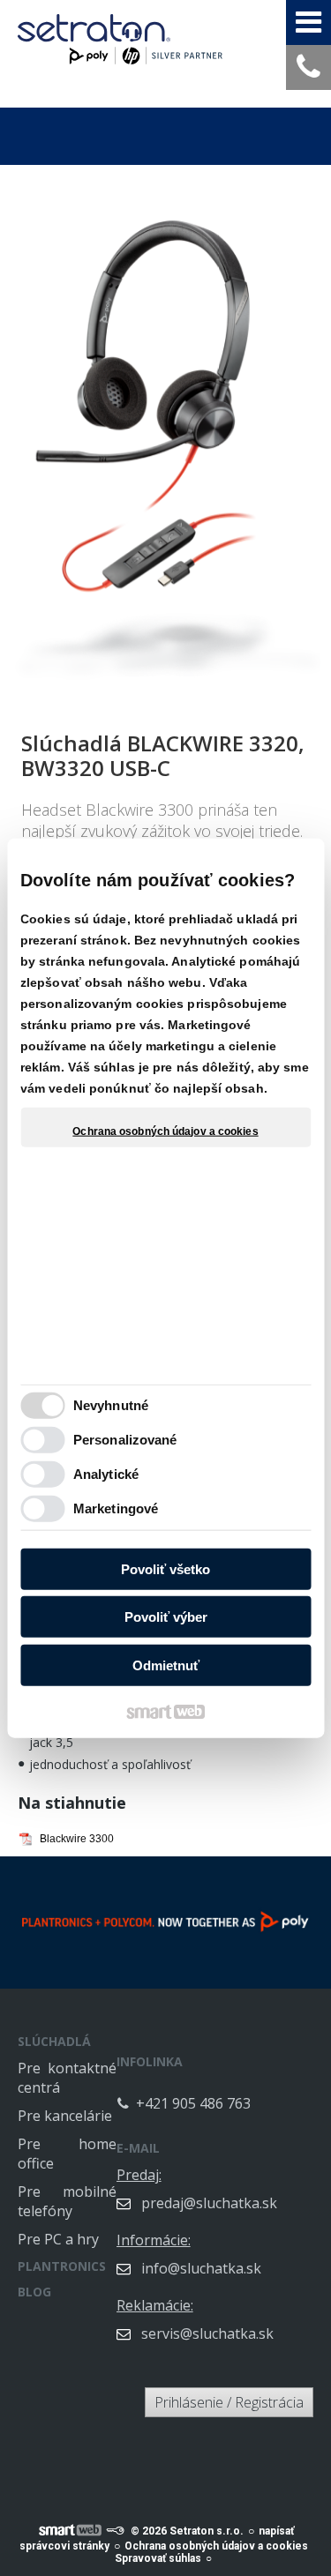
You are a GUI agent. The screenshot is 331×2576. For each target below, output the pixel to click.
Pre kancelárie (65, 2116)
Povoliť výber (166, 1617)
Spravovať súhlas (158, 2558)
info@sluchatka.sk (201, 2268)
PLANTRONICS (62, 2266)
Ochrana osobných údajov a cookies (165, 1131)
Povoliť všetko (165, 1568)
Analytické (106, 1474)
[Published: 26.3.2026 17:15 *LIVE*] (115, 2531)
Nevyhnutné (111, 1405)
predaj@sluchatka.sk (209, 2203)
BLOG (34, 2292)
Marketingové (116, 1508)
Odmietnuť (166, 1665)
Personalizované (125, 1440)
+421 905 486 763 (193, 2103)
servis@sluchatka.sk (207, 2333)
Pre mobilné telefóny (67, 2201)
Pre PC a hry (58, 2239)
